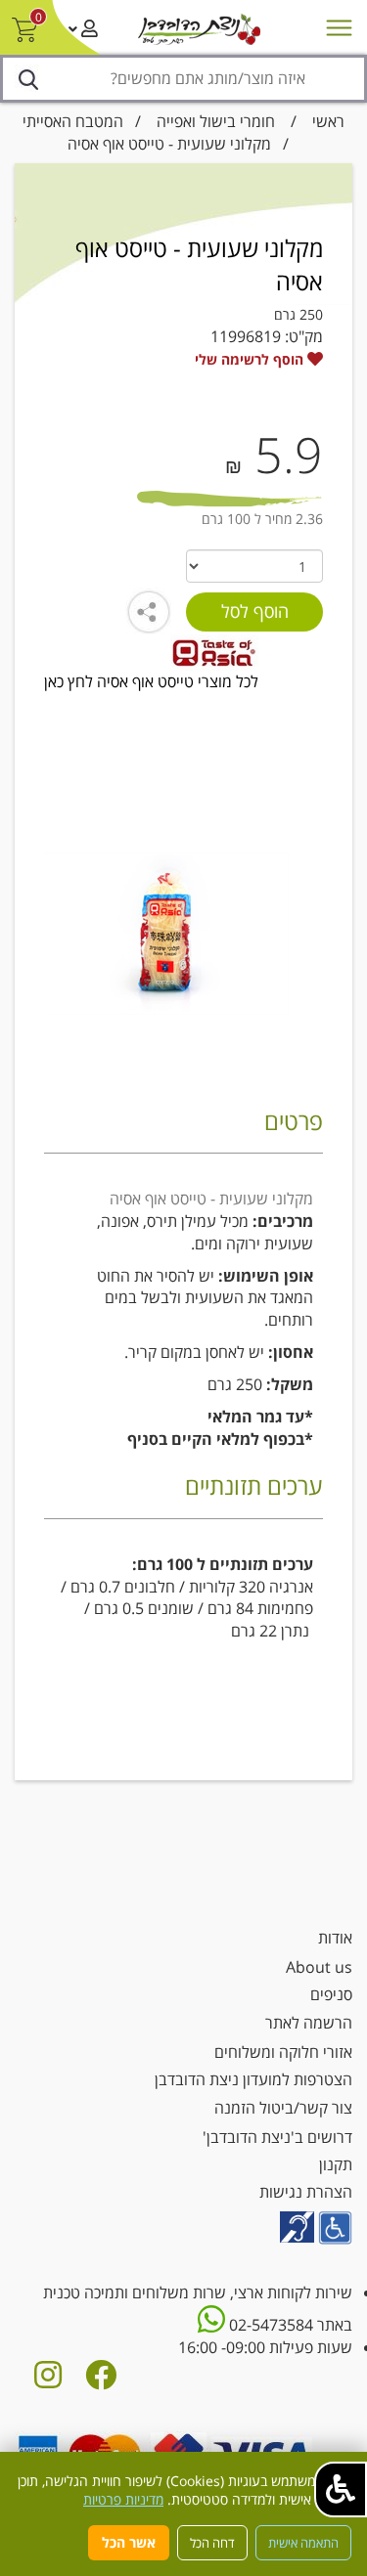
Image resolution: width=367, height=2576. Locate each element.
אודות (335, 1938)
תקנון (336, 2164)
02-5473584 (269, 2325)
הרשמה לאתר (309, 2023)
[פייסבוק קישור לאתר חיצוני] (101, 2380)
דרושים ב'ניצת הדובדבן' (277, 2137)
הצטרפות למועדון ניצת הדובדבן (253, 2079)
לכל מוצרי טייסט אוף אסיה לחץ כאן (151, 681)
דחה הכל (212, 2543)
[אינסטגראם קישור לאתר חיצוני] (48, 2380)
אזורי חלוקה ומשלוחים (283, 2052)
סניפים (331, 1994)
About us (319, 1967)
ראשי (328, 121)
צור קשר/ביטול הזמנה (283, 2108)
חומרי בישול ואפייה (216, 121)
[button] (341, 2489)
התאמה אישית (303, 2543)
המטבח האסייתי (73, 121)
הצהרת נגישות (306, 2192)
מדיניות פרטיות (123, 2499)
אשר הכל (129, 2542)
